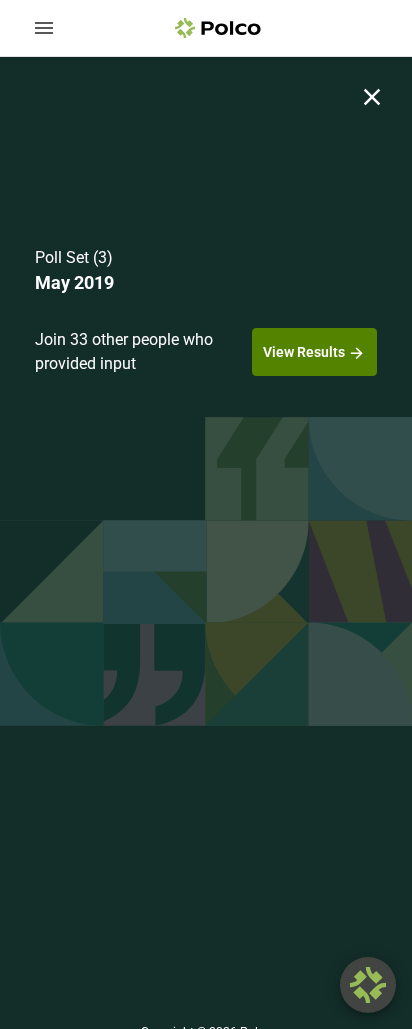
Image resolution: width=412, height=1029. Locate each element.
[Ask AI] (368, 985)
